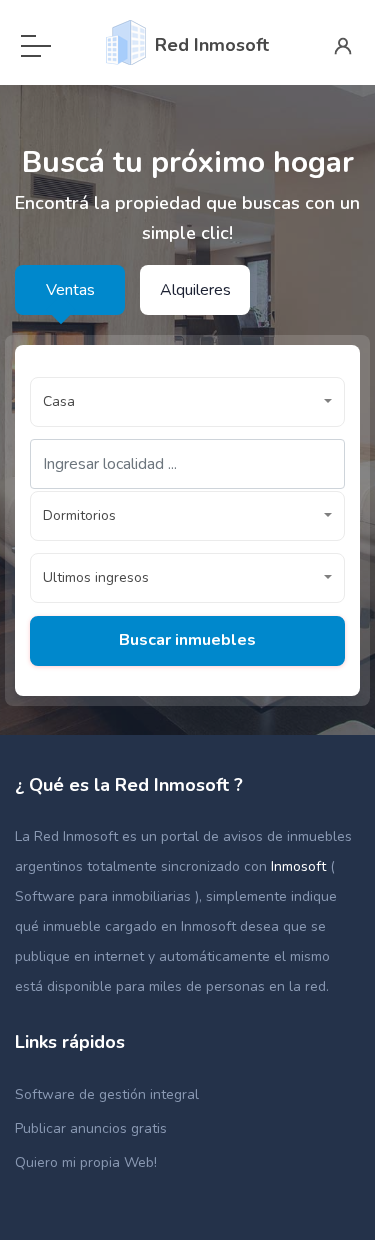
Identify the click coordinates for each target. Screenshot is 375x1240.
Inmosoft (300, 866)
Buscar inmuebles (187, 640)
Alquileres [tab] (195, 290)
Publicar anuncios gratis (91, 1128)
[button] (187, 402)
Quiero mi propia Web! (86, 1162)
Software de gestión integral (107, 1094)
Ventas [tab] (70, 290)
